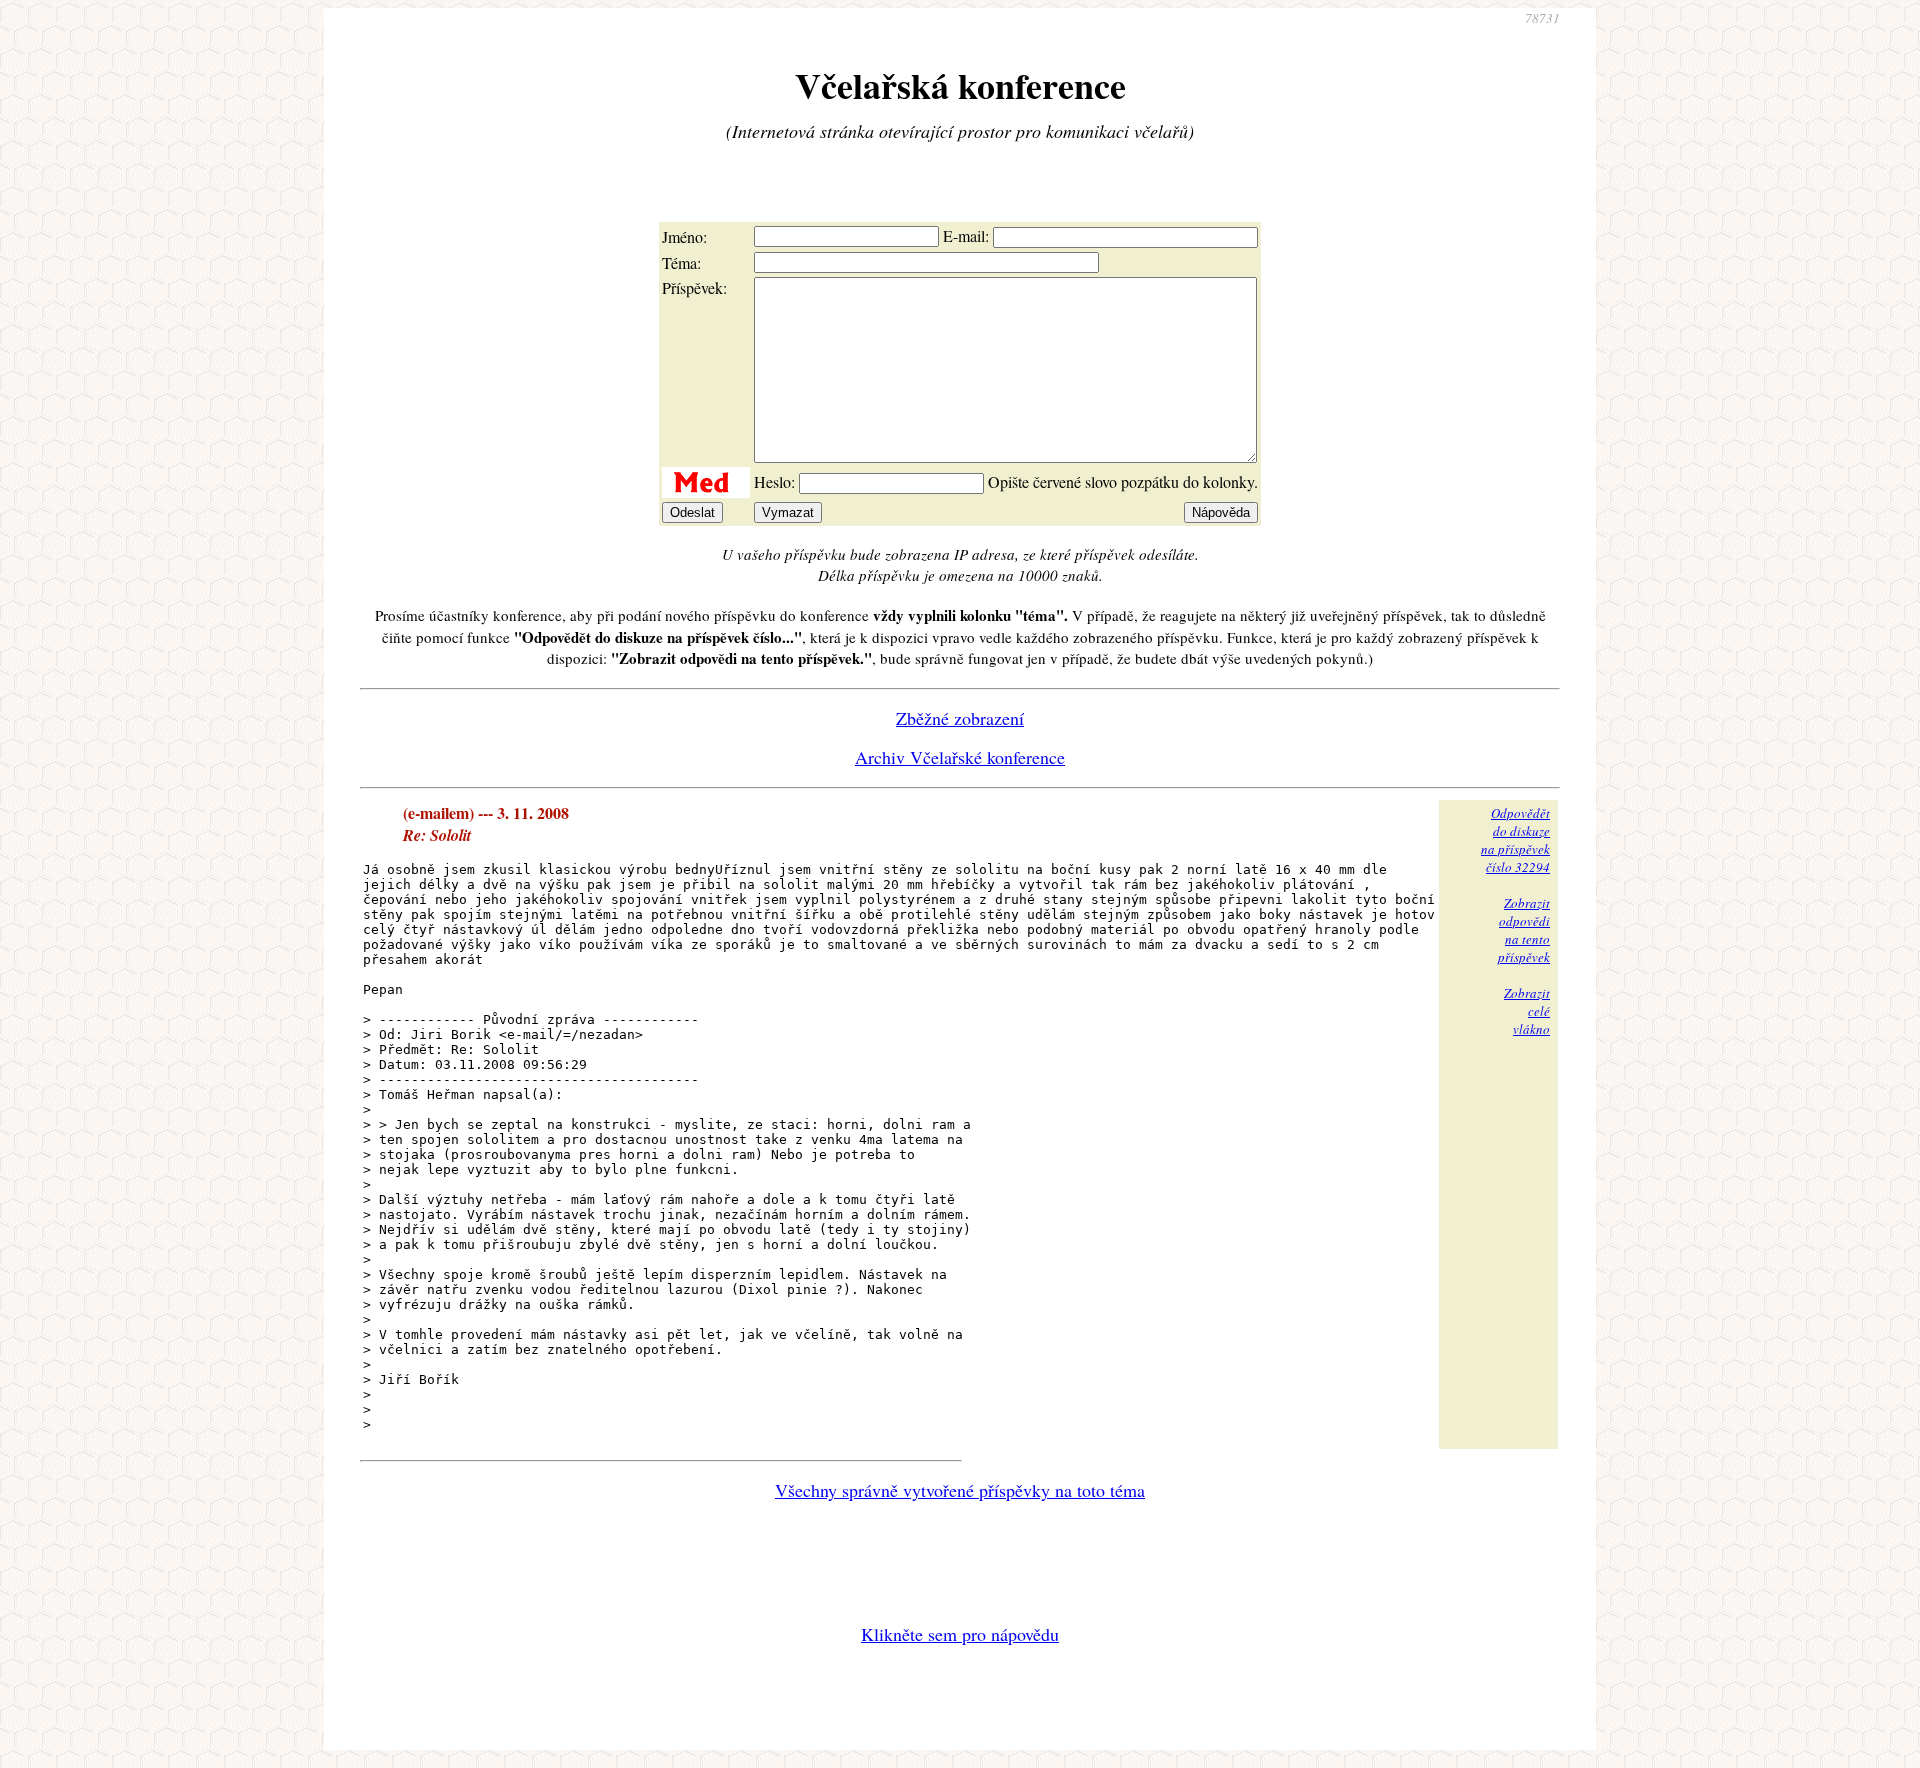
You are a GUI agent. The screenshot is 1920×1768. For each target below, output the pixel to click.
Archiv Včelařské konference (960, 757)
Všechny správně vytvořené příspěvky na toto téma (960, 1490)
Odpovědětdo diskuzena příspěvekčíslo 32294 (1515, 840)
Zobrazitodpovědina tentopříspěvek (1524, 930)
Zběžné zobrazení (960, 718)
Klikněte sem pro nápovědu (960, 1634)
